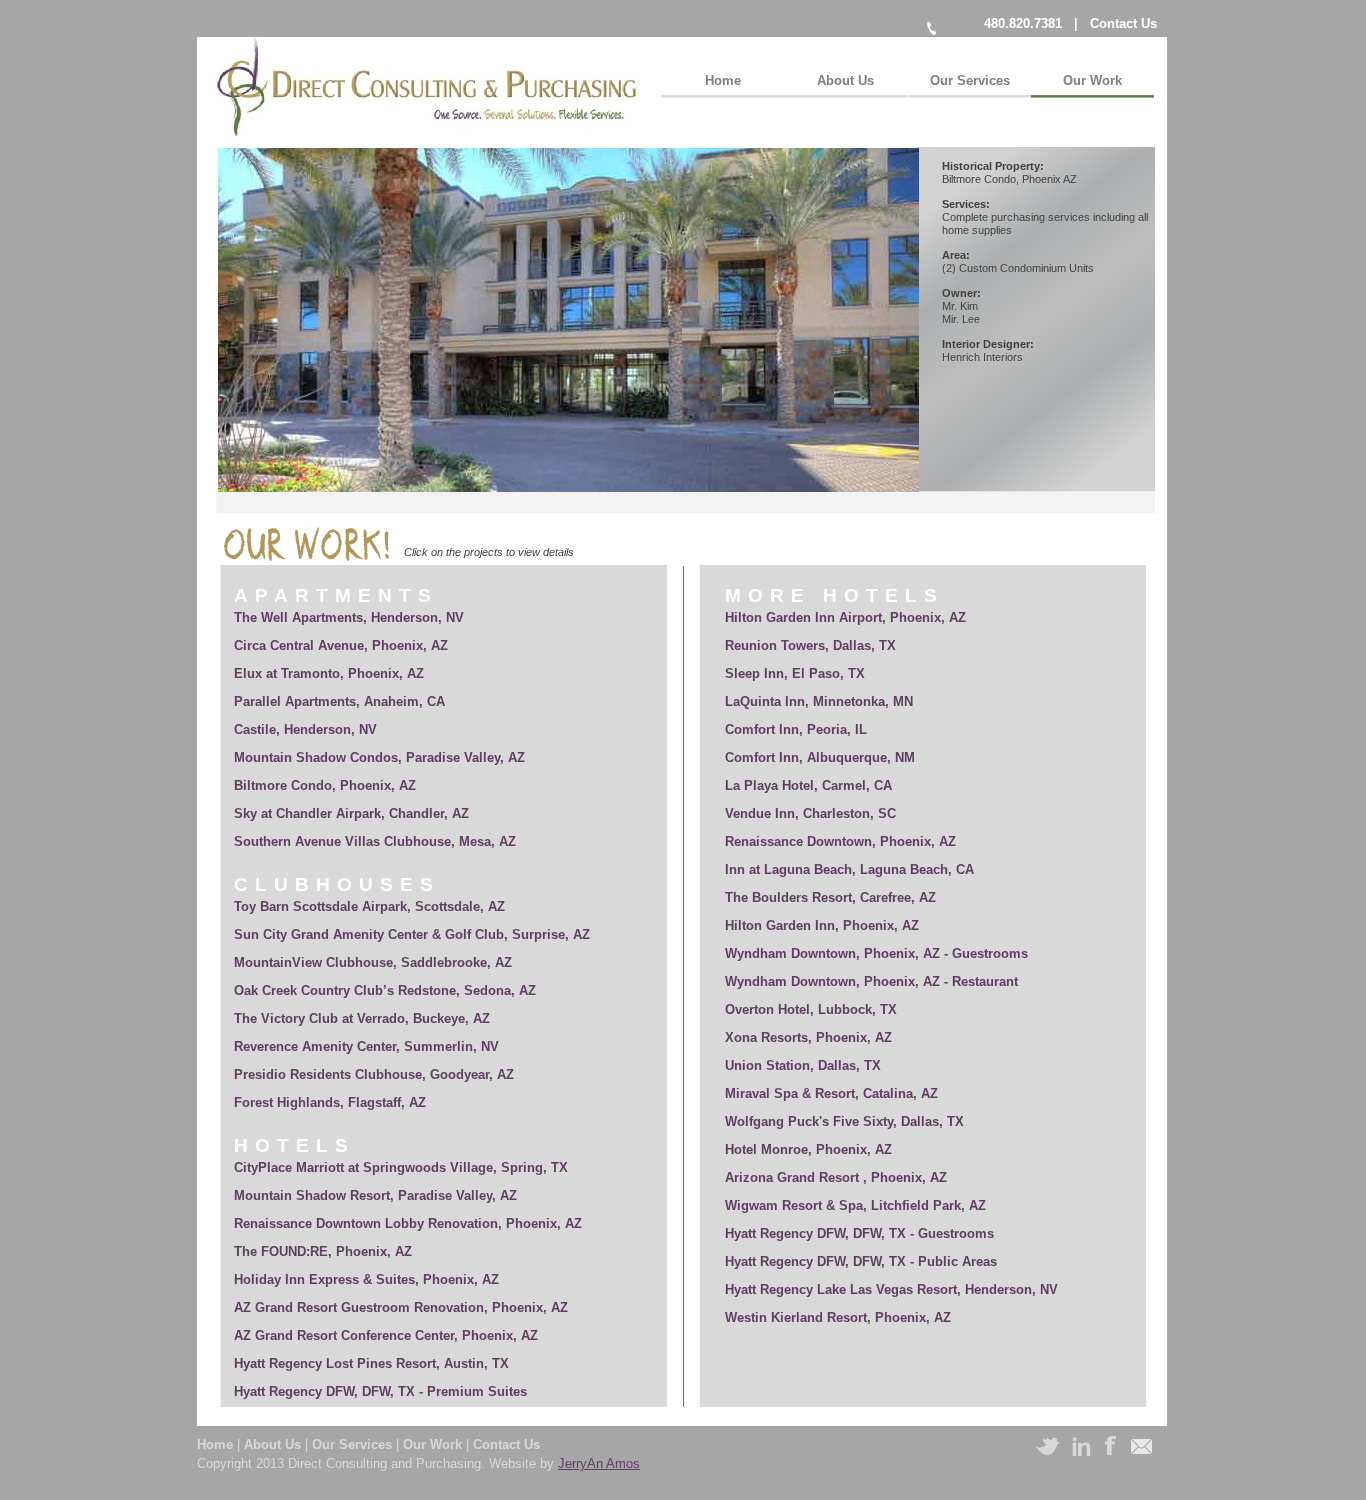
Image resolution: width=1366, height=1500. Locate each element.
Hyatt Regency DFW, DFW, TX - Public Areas (861, 1261)
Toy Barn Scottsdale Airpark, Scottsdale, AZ (369, 906)
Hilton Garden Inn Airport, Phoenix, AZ (845, 617)
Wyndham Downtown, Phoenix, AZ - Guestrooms (876, 953)
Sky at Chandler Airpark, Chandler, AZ (351, 813)
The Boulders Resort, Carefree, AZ (830, 897)
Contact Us (1123, 23)
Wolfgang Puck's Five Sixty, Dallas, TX (844, 1121)
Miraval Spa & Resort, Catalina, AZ (831, 1093)
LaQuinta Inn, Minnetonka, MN (819, 701)
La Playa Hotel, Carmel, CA (808, 785)
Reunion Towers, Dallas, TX (810, 645)
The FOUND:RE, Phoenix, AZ (323, 1251)
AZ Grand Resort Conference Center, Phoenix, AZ (386, 1335)
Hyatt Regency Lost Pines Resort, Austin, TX (371, 1363)
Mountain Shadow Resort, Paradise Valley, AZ (375, 1195)
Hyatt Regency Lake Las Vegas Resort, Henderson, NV (891, 1289)
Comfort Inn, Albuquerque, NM (820, 757)
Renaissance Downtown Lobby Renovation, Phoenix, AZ (408, 1223)
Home (217, 1444)
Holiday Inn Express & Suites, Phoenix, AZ (366, 1279)
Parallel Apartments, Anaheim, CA (339, 701)
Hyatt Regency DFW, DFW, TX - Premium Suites (380, 1391)
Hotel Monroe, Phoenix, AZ (808, 1149)
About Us (274, 1444)
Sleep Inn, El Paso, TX (795, 673)
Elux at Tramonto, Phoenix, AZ (329, 673)
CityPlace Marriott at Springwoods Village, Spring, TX (401, 1167)
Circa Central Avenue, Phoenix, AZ (341, 645)
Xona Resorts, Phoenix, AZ (808, 1037)
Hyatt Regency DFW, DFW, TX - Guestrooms (859, 1233)
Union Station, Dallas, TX (803, 1065)
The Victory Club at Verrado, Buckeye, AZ (362, 1018)
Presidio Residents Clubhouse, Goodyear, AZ (374, 1074)
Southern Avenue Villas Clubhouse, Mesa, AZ (375, 841)
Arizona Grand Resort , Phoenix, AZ (836, 1177)
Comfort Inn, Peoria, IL (796, 729)
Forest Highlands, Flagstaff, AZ (330, 1102)
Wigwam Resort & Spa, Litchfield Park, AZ (855, 1205)
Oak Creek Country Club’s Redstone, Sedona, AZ (385, 990)
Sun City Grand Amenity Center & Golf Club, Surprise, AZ (412, 934)
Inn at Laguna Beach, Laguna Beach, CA (853, 869)
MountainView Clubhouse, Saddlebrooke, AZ (373, 962)
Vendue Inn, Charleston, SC (810, 813)
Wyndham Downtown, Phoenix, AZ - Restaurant (871, 981)
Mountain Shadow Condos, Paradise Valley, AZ (379, 757)
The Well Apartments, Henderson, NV (349, 617)
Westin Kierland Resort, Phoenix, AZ (838, 1317)
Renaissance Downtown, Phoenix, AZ (840, 841)
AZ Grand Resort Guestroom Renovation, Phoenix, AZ (401, 1307)
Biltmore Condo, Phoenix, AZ (325, 785)
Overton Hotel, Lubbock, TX (811, 1009)
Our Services (354, 1444)
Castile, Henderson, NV (305, 729)
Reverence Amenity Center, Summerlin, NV (366, 1046)
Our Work (434, 1444)
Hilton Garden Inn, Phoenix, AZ (822, 925)
